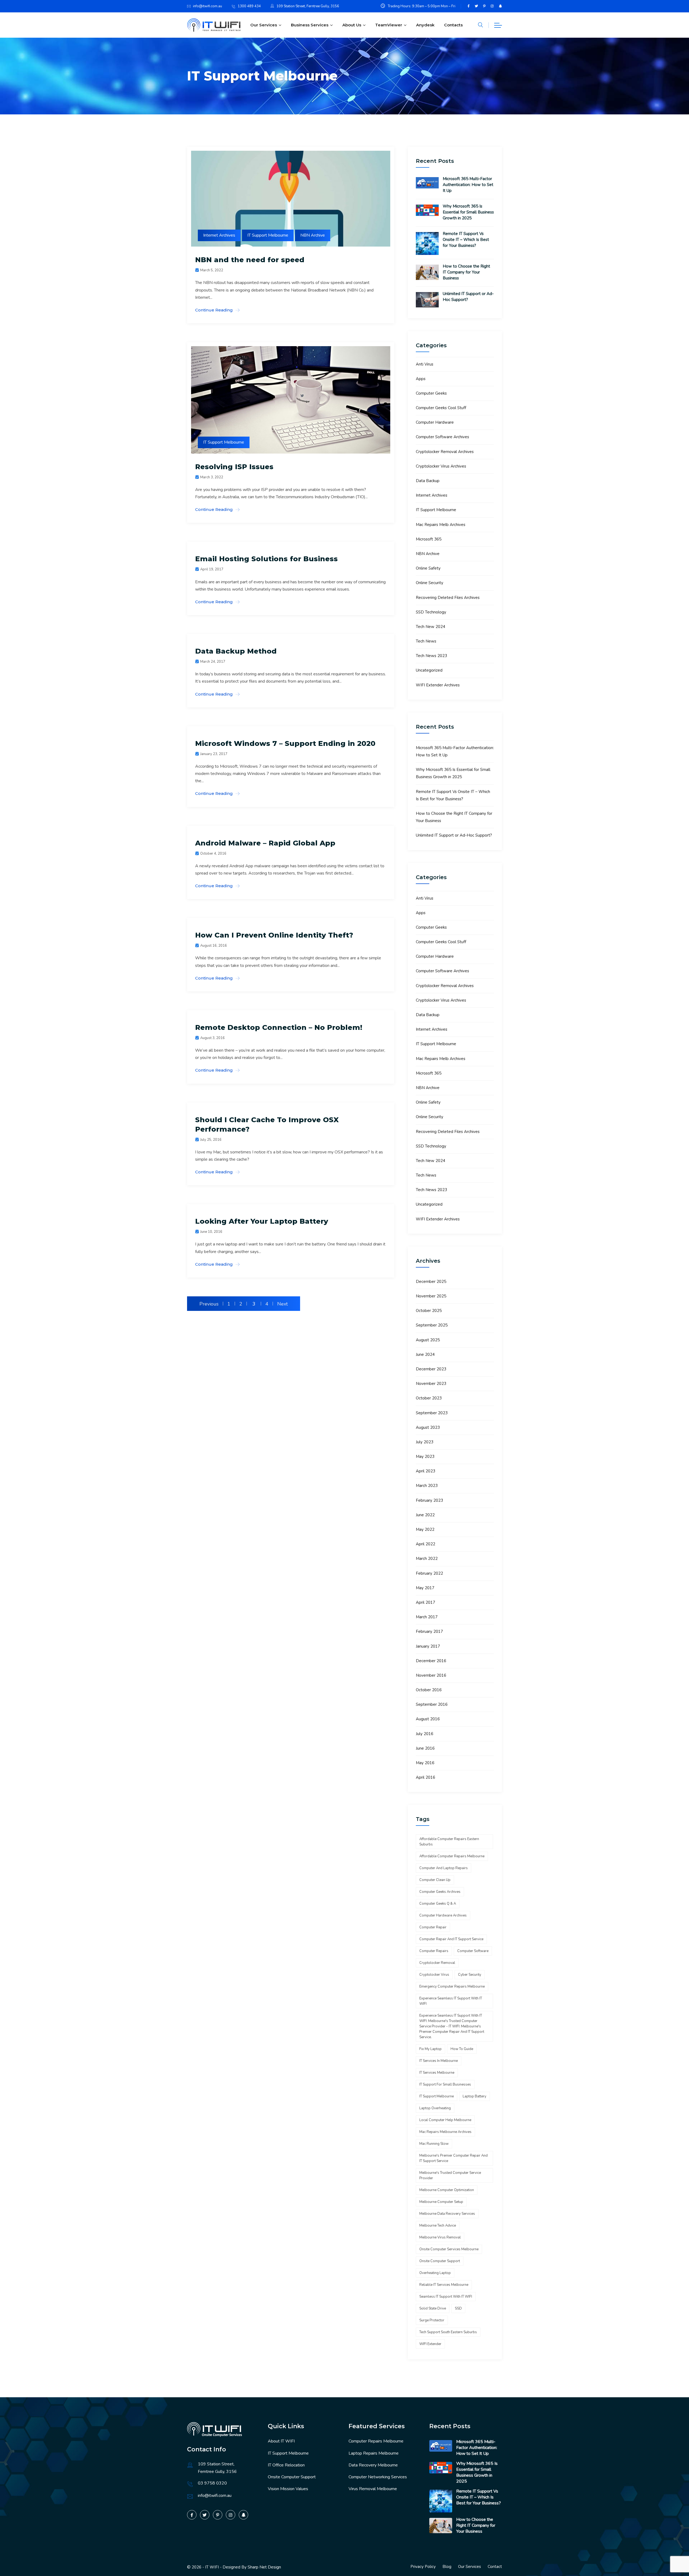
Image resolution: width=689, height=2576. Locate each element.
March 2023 (427, 1486)
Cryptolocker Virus (434, 1975)
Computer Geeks (431, 393)
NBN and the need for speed (250, 260)
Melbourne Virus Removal (440, 2237)
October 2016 (429, 1690)
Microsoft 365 (429, 539)
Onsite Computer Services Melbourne (449, 2249)
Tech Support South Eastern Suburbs (448, 2332)
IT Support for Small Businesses (445, 2084)
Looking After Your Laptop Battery (262, 1221)
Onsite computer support (440, 2261)
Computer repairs (434, 1951)
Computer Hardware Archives (443, 1915)
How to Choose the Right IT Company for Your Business (466, 272)
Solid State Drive (433, 2308)
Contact (495, 2567)
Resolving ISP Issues (234, 467)
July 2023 (425, 1442)
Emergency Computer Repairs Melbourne (452, 1987)
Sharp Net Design (264, 2567)
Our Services (264, 25)
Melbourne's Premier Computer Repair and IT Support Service (454, 2158)
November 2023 (431, 1384)
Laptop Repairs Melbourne (374, 2453)
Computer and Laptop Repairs (444, 1868)
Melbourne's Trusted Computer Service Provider (450, 2175)
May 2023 (425, 1457)
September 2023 (432, 1413)
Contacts (453, 25)
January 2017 (428, 1646)
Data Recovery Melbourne (373, 2465)
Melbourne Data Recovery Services (447, 2214)
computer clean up (435, 1880)
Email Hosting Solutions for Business (266, 559)
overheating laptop (435, 2273)
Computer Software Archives (442, 437)
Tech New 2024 (430, 627)
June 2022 (425, 1515)
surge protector (432, 2320)
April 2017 (426, 1602)
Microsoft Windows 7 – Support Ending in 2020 (285, 743)
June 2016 (425, 1748)
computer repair (433, 1927)
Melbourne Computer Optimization (447, 2190)
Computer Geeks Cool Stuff (441, 408)
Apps (421, 379)
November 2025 (431, 1296)
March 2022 (427, 1559)
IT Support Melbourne (268, 235)
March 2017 (427, 1617)
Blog (447, 2567)
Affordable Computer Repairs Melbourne (452, 1856)
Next (282, 1304)
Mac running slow (434, 2144)
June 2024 (425, 1354)
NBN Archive (313, 235)
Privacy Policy (423, 2567)
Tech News (426, 641)
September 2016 (432, 1704)
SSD (458, 2308)
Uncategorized (429, 670)
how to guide (462, 2049)
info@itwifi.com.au (208, 6)
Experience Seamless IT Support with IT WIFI (451, 2001)
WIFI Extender (430, 2344)
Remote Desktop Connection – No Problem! (279, 1027)
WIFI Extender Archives (438, 685)
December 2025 (431, 1282)
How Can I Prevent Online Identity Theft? (274, 935)
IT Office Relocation (286, 2465)
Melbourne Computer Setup (441, 2202)
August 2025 (428, 1340)
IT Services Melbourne (437, 2073)
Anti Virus (425, 364)
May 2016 (425, 1763)
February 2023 (429, 1500)
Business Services (310, 25)
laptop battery (474, 2096)
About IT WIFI (281, 2441)
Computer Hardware (435, 422)
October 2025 (429, 1311)
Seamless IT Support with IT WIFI (446, 2297)
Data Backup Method (236, 651)
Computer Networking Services (378, 2477)
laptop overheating (435, 2108)
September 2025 (432, 1325)
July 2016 (425, 1734)
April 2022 (426, 1544)
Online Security (430, 583)
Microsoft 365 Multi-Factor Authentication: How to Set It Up (468, 185)
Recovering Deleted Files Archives (448, 598)
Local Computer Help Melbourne (445, 2120)
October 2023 (429, 1398)
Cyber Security (470, 1975)
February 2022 (429, 1573)
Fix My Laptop (430, 2049)
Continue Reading (214, 310)
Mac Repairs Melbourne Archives (445, 2132)
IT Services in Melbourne (439, 2061)
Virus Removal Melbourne (373, 2489)
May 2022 (425, 1529)
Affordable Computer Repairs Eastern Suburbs (449, 1842)
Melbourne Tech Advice (438, 2226)
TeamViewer (389, 25)
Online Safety (428, 568)
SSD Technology (431, 612)
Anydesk (425, 25)
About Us (352, 25)
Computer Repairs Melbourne (376, 2441)
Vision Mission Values (288, 2489)
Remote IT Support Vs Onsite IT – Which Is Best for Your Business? (466, 240)
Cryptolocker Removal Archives (445, 452)
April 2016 (426, 1777)
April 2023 (426, 1471)
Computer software (473, 1951)
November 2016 (431, 1675)
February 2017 (429, 1631)
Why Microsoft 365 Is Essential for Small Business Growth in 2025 (468, 212)
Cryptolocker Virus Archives (441, 466)
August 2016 (428, 1719)
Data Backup (428, 481)
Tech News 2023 (431, 656)
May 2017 (425, 1588)
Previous (209, 1304)
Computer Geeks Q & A (438, 1904)
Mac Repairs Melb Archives (441, 525)
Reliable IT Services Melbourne (444, 2285)
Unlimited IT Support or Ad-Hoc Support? (468, 297)
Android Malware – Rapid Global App (265, 843)
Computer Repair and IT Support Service (451, 1939)
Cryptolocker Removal (437, 1963)
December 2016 (431, 1661)
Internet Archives (219, 235)
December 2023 (431, 1369)
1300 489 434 (249, 6)
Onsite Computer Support (292, 2477)
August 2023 (428, 1427)
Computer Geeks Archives (440, 1892)
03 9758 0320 (212, 2483)
